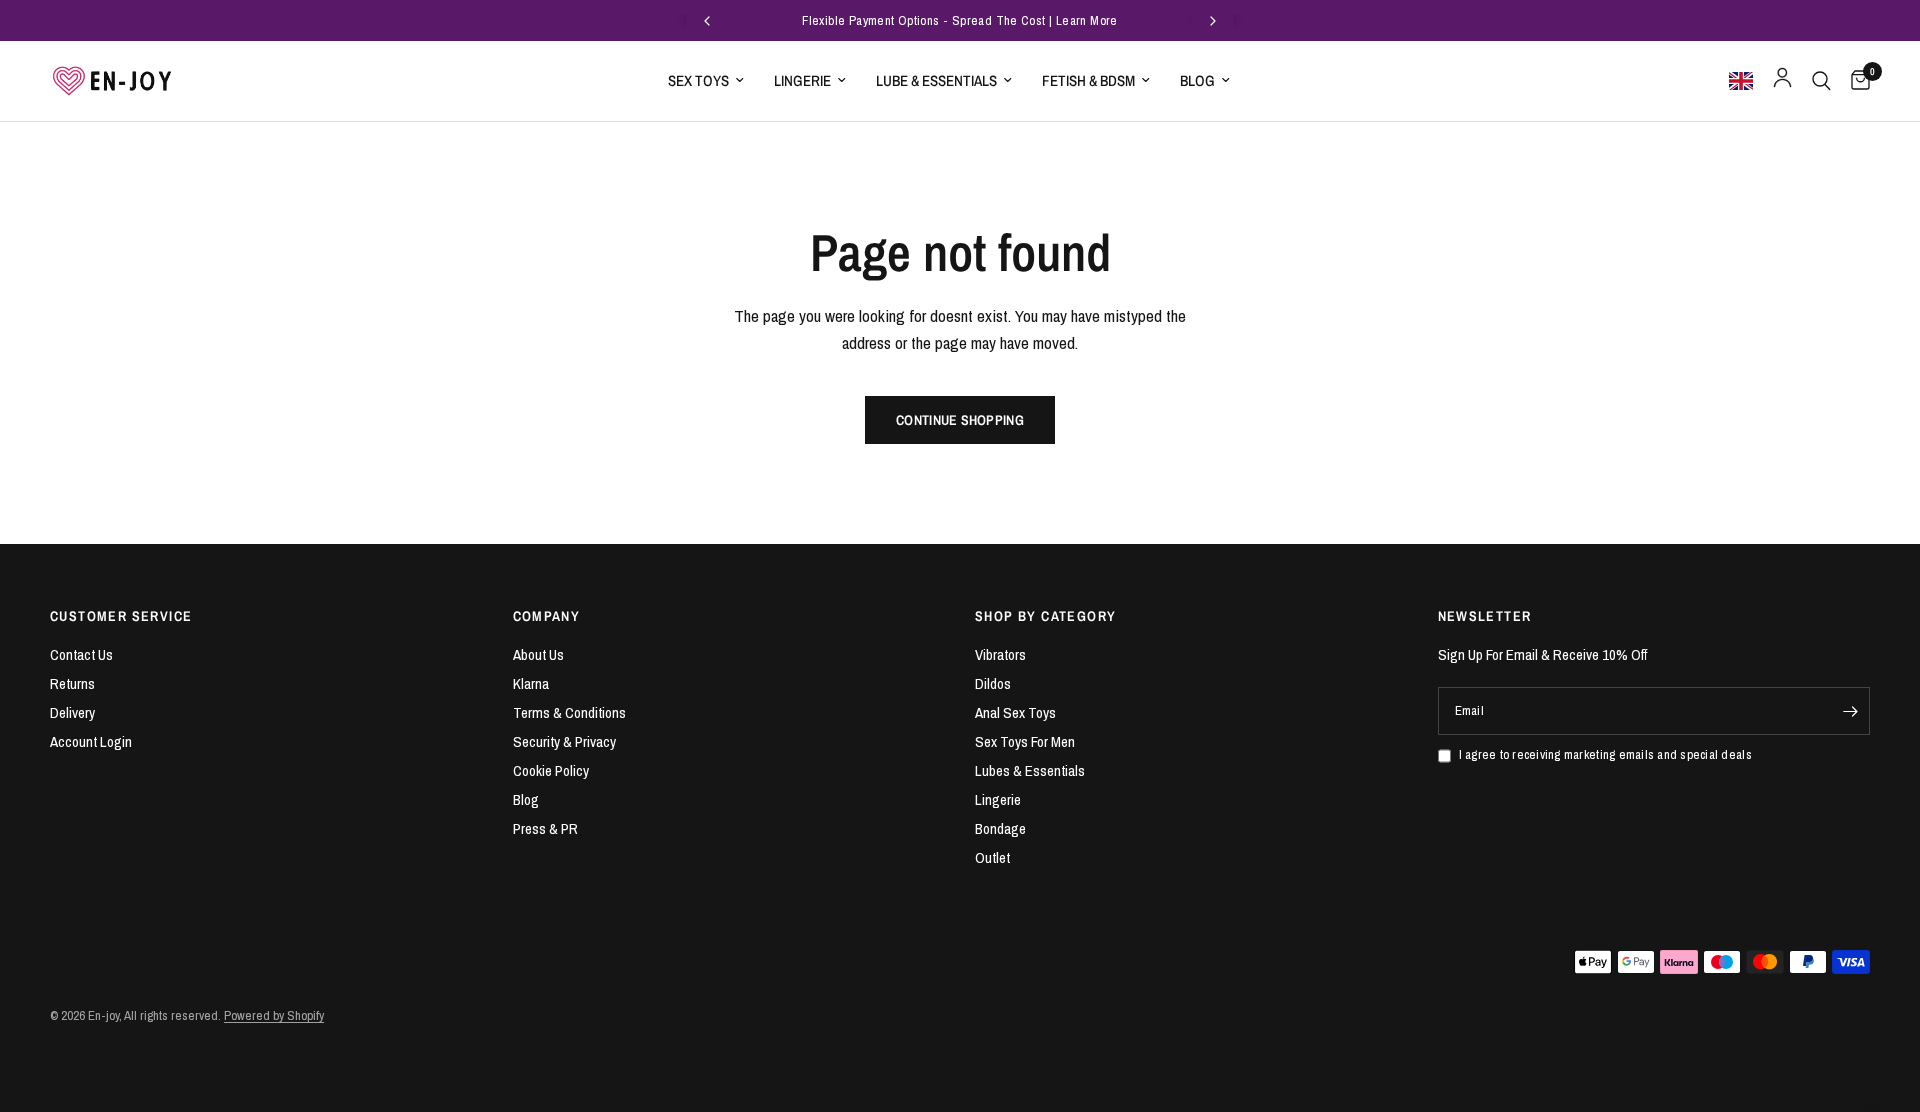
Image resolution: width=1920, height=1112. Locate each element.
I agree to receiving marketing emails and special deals (1605, 754)
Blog (1197, 80)
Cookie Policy (551, 770)
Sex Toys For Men (1025, 741)
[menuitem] (706, 81)
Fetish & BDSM (1088, 80)
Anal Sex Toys (1015, 712)
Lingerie (802, 80)
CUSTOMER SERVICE (121, 616)
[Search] (1821, 81)
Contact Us (81, 654)
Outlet (992, 857)
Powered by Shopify (274, 1015)
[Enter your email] (1850, 711)
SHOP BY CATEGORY (1045, 616)
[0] (1855, 81)
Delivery (72, 712)
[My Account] (1782, 81)
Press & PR (545, 828)
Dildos (993, 683)
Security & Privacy (564, 741)
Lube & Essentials (936, 80)
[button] (1745, 81)
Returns (72, 683)
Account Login (91, 741)
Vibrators (1000, 654)
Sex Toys (698, 80)
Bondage (1000, 828)
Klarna (531, 683)
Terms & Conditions (569, 712)
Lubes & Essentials (1030, 770)
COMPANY (547, 616)
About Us (538, 654)
